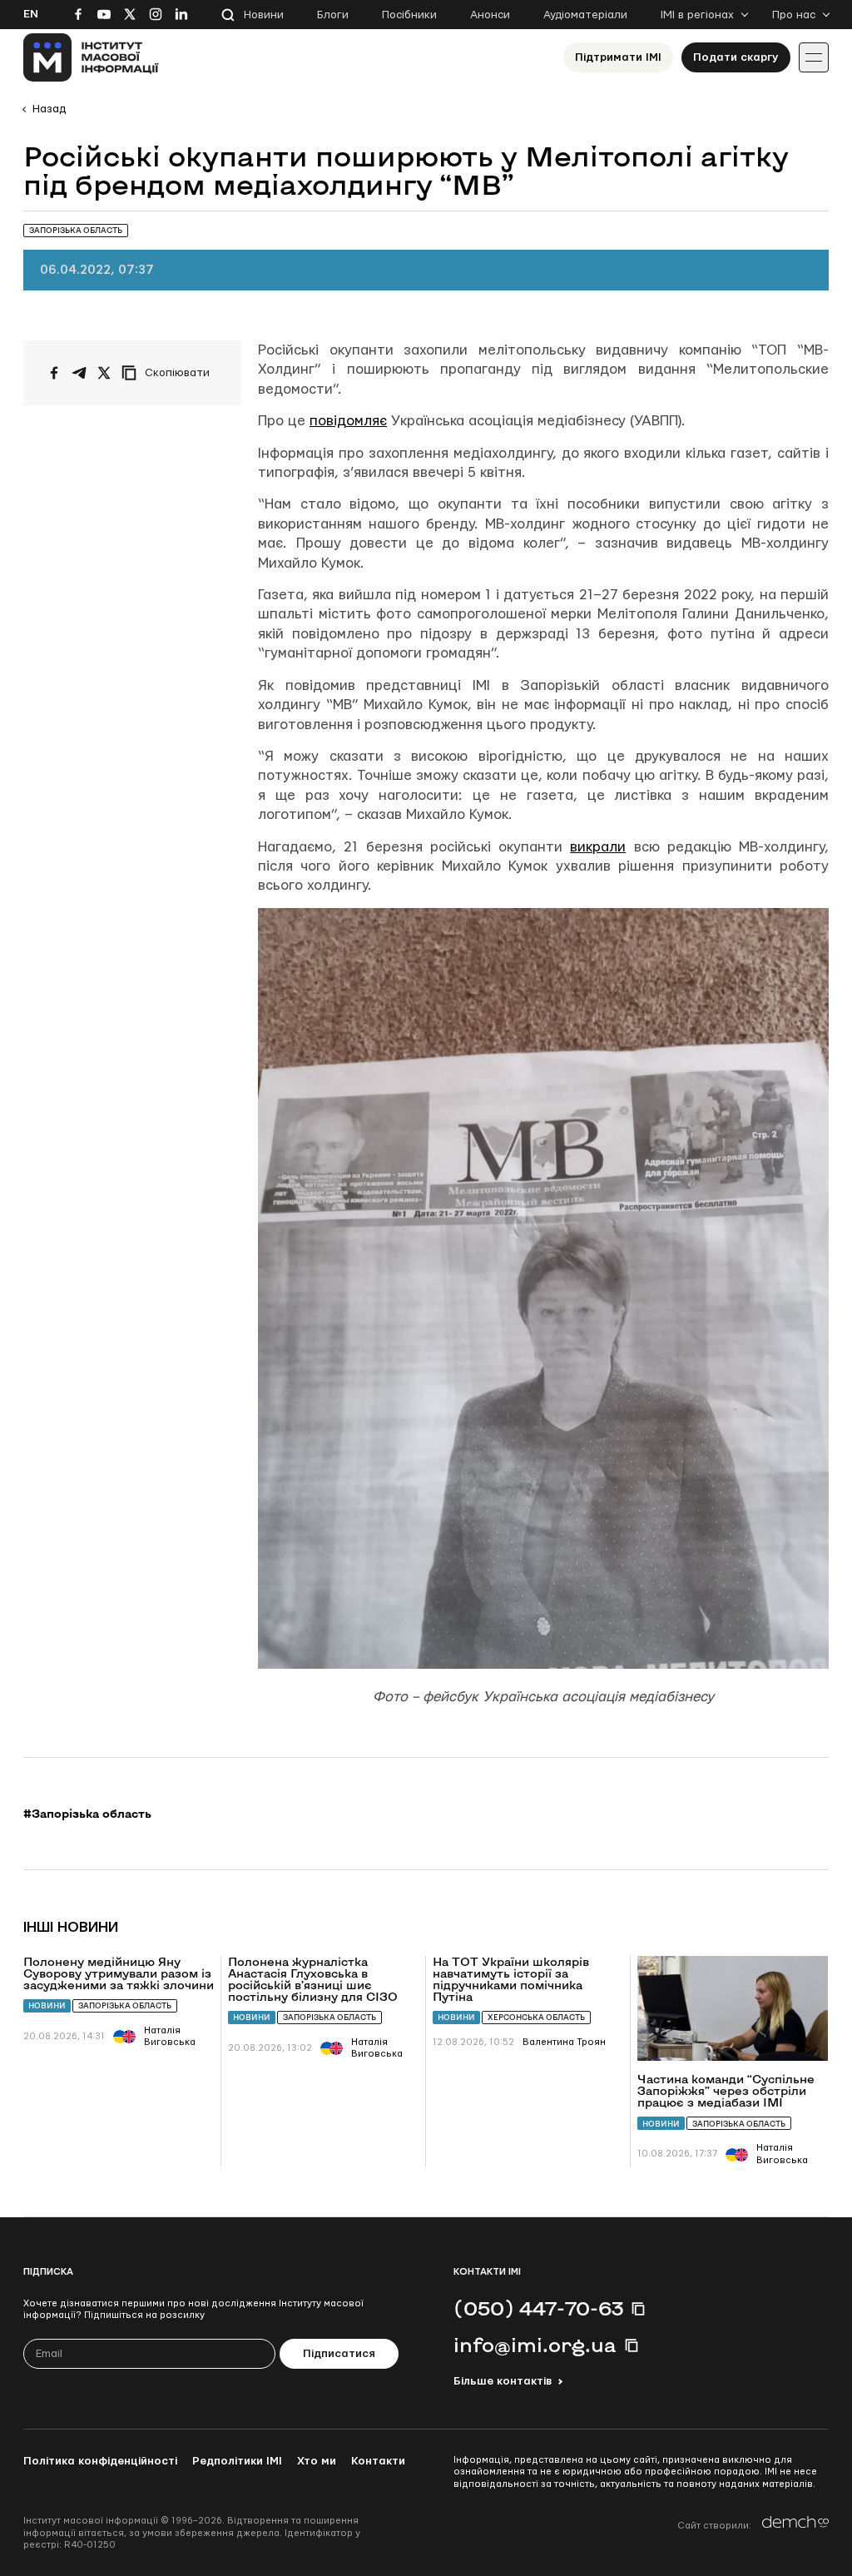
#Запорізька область (87, 1814)
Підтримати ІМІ (618, 57)
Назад (49, 109)
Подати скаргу (736, 57)
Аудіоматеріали (585, 15)
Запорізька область (125, 2005)
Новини (264, 15)
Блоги (333, 15)
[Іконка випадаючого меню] (814, 57)
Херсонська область (536, 2017)
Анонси (490, 15)
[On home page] (91, 57)
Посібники (409, 15)
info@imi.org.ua (535, 2345)
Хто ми (317, 2461)
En (31, 14)
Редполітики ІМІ (237, 2461)
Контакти (378, 2461)
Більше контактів (503, 2381)
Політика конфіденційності (100, 2461)
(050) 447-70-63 (538, 2308)
